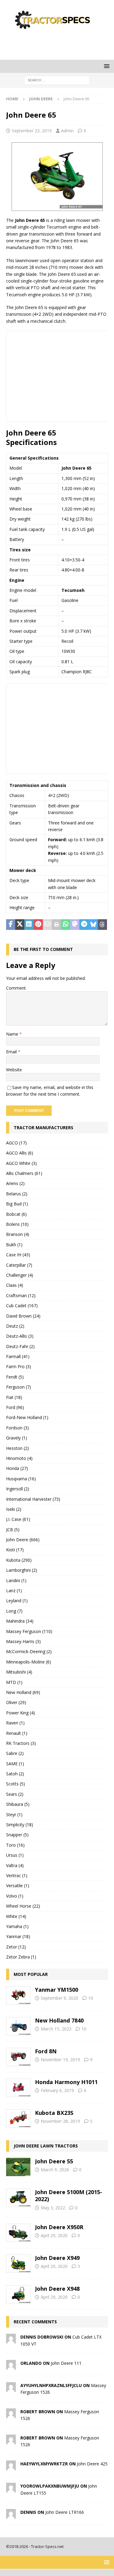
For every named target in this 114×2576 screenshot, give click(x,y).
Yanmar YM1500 (57, 1990)
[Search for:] (57, 80)
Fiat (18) (14, 1397)
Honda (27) (17, 1468)
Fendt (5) (15, 1377)
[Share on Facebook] (11, 925)
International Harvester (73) (33, 1499)
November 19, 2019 (60, 2060)
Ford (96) (15, 1407)
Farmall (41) (18, 1356)
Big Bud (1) (17, 1204)
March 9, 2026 (55, 2170)
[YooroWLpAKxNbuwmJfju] (11, 2489)
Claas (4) (15, 1285)
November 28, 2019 (60, 2121)
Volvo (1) (15, 1896)
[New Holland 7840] (18, 2026)
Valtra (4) (15, 1865)
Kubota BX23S (54, 2113)
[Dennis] (11, 2515)
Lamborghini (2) (22, 1570)
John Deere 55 (54, 2161)
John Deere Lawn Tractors (46, 2146)
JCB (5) (13, 1530)
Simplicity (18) (20, 1825)
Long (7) (14, 1611)
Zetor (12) (16, 1947)
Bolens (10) (17, 1224)
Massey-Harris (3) (23, 1641)
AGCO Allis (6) (20, 1153)
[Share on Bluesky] (93, 925)
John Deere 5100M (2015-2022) (69, 2195)
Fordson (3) (17, 1428)
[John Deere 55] (18, 2167)
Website (14, 1070)
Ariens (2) (15, 1183)
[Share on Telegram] (84, 925)
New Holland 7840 (59, 2020)
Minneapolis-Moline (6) (29, 1662)
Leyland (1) (17, 1601)
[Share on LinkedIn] (29, 925)
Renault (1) (17, 1733)
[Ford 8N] (18, 2057)
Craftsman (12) (21, 1295)
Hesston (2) (17, 1448)
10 (91, 1998)
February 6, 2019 (57, 2090)
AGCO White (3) (21, 1163)
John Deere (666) (23, 1540)
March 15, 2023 (56, 2029)
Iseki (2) (14, 1509)
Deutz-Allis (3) (20, 1336)
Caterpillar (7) (19, 1265)
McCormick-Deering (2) (29, 1651)
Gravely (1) (17, 1438)
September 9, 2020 (59, 1998)
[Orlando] (11, 2366)
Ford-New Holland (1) (27, 1417)
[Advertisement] (60, 44)
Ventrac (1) (17, 1875)
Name (13, 1034)
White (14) (16, 1916)
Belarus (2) (17, 1194)
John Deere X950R (59, 2227)
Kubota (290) (19, 1560)
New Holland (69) (23, 1692)
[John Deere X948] (18, 2294)
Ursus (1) (15, 1855)
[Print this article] (57, 925)
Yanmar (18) (18, 1936)
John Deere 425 (92, 2464)
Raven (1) (15, 1723)
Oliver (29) (16, 1702)
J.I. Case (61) (18, 1519)
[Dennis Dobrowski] (11, 2340)
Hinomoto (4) (19, 1458)
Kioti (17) (15, 1550)
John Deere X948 (57, 2289)
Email (12, 1052)
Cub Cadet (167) (22, 1306)
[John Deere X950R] (18, 2233)
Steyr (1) (14, 1815)
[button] (106, 66)
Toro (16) (15, 1845)
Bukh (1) (14, 1245)
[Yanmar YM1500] (18, 1995)
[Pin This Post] (38, 925)
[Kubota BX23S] (18, 2119)
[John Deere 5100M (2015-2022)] (18, 2198)
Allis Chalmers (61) (24, 1173)
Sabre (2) (15, 1753)
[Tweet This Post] (20, 925)
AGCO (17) (16, 1143)
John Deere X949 (57, 2258)
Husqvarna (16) (21, 1479)
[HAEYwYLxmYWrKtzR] (11, 2467)
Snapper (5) (17, 1835)
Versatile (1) (18, 1886)
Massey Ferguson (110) (29, 1631)
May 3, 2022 (53, 2208)
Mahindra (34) (20, 1621)
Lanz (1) (14, 1590)
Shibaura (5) (18, 1804)
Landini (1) (16, 1580)
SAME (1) (15, 1764)
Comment (16, 988)
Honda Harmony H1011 (66, 2082)
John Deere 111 (66, 2363)
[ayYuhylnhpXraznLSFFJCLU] (11, 2388)
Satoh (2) (15, 1774)
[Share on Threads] (102, 925)
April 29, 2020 (54, 2235)
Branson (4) (18, 1234)
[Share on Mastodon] (75, 925)
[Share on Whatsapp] (66, 925)
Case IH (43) (18, 1255)
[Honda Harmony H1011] (18, 2088)
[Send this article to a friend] (47, 925)
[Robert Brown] (11, 2414)
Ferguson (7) (19, 1387)
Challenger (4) (20, 1275)
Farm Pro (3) (19, 1366)
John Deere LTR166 (65, 2512)
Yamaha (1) (17, 1926)
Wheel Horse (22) (23, 1906)
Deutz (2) (15, 1326)
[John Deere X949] (18, 2264)
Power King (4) (21, 1713)
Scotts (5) (16, 1784)
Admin (67, 131)
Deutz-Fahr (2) (20, 1346)
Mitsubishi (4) (19, 1672)
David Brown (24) (23, 1316)
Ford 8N (46, 2051)
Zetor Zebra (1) (21, 1957)
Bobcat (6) (16, 1214)
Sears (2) (15, 1794)
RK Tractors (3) (21, 1743)
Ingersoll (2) (18, 1489)
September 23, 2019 (32, 131)
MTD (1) (14, 1682)
